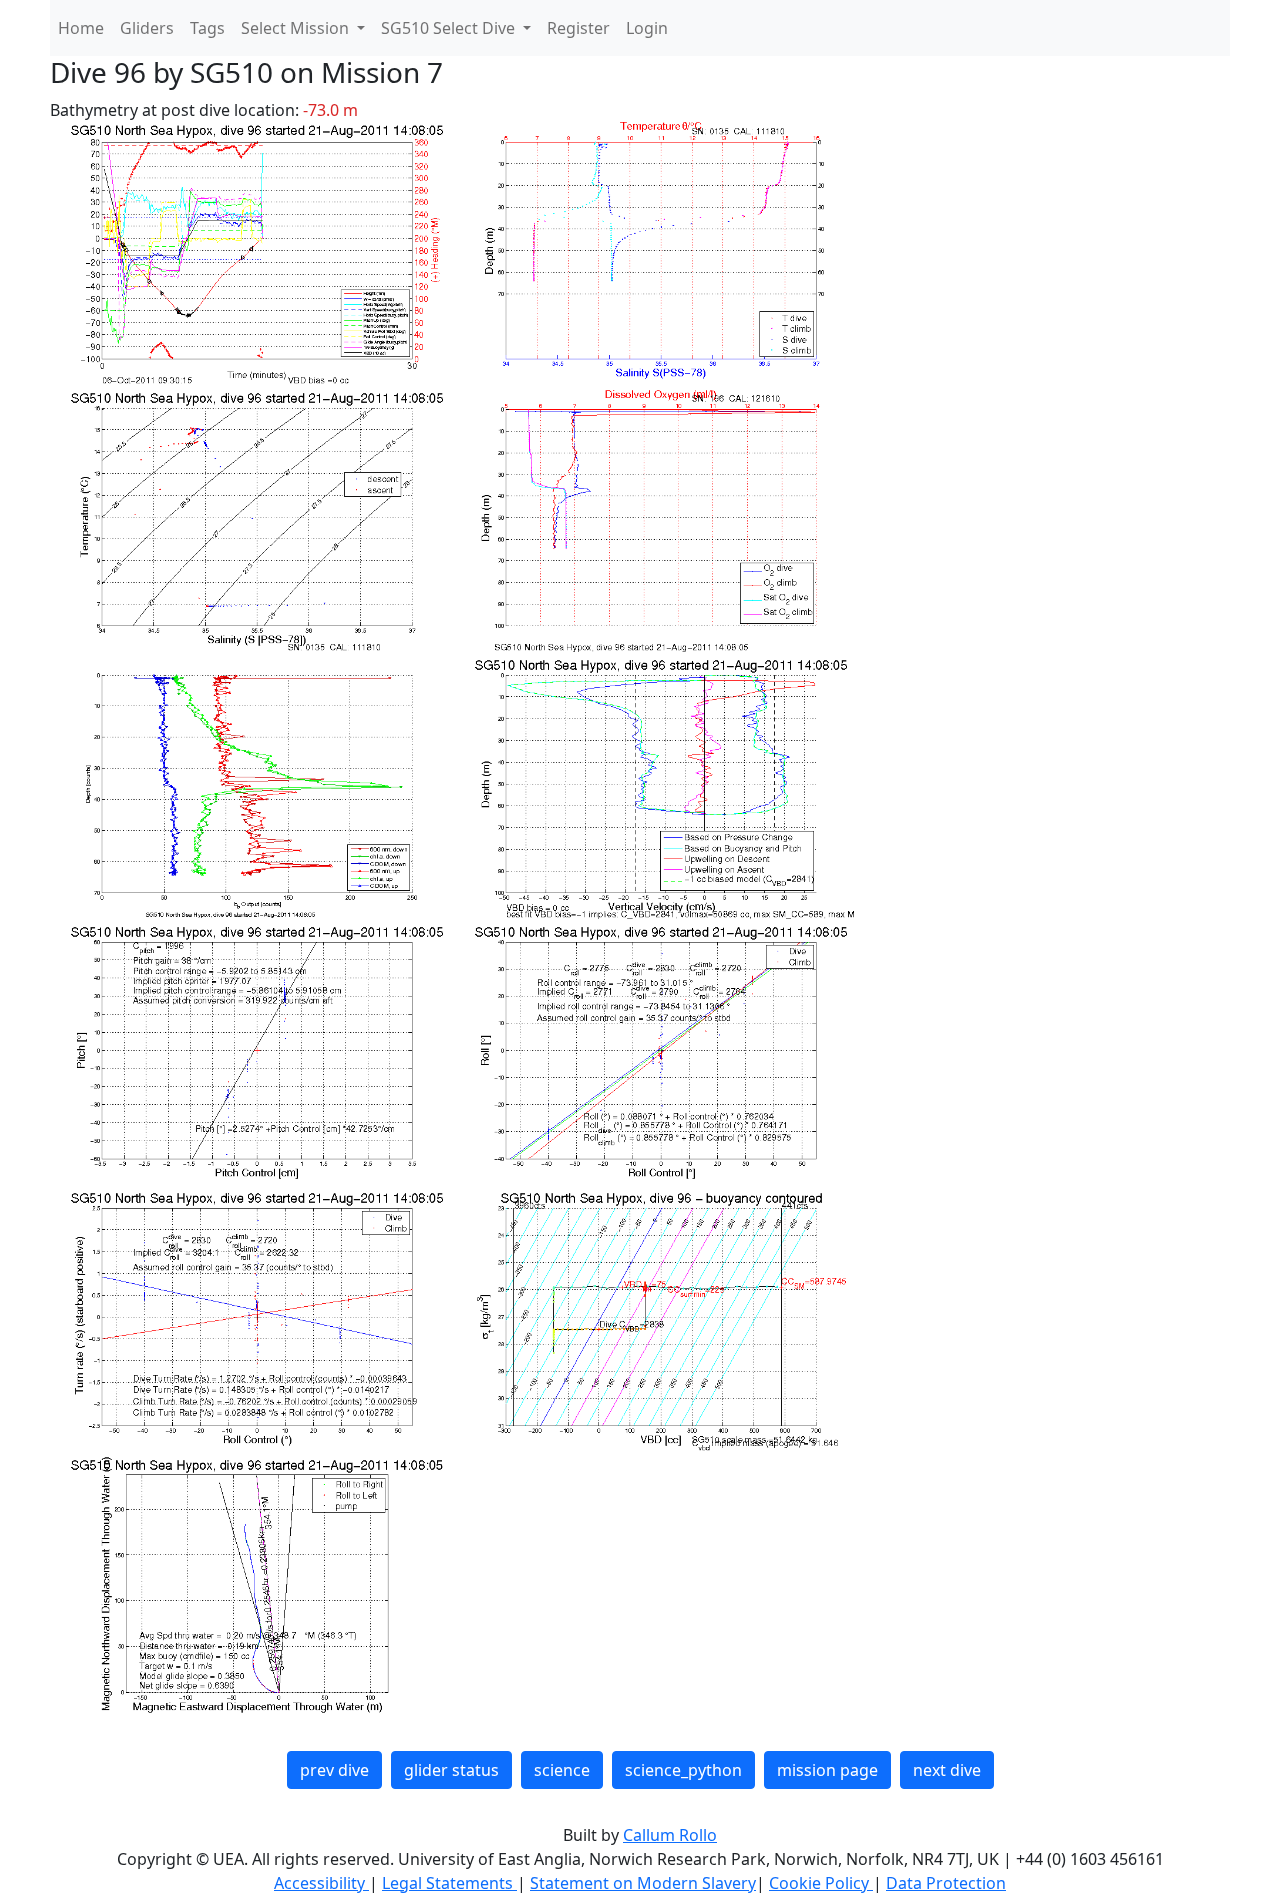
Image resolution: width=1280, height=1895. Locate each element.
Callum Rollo (670, 1835)
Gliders (147, 28)
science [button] (562, 1770)
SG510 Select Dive (450, 28)
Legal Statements (449, 1883)
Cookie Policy (821, 1883)
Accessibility (321, 1883)
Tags (207, 28)
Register (578, 28)
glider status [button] (451, 1770)
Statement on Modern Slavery (643, 1883)
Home (81, 28)
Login (647, 28)
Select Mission (297, 28)
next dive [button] (947, 1770)
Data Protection (946, 1883)
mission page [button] (827, 1770)
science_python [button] (683, 1770)
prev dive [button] (334, 1770)
